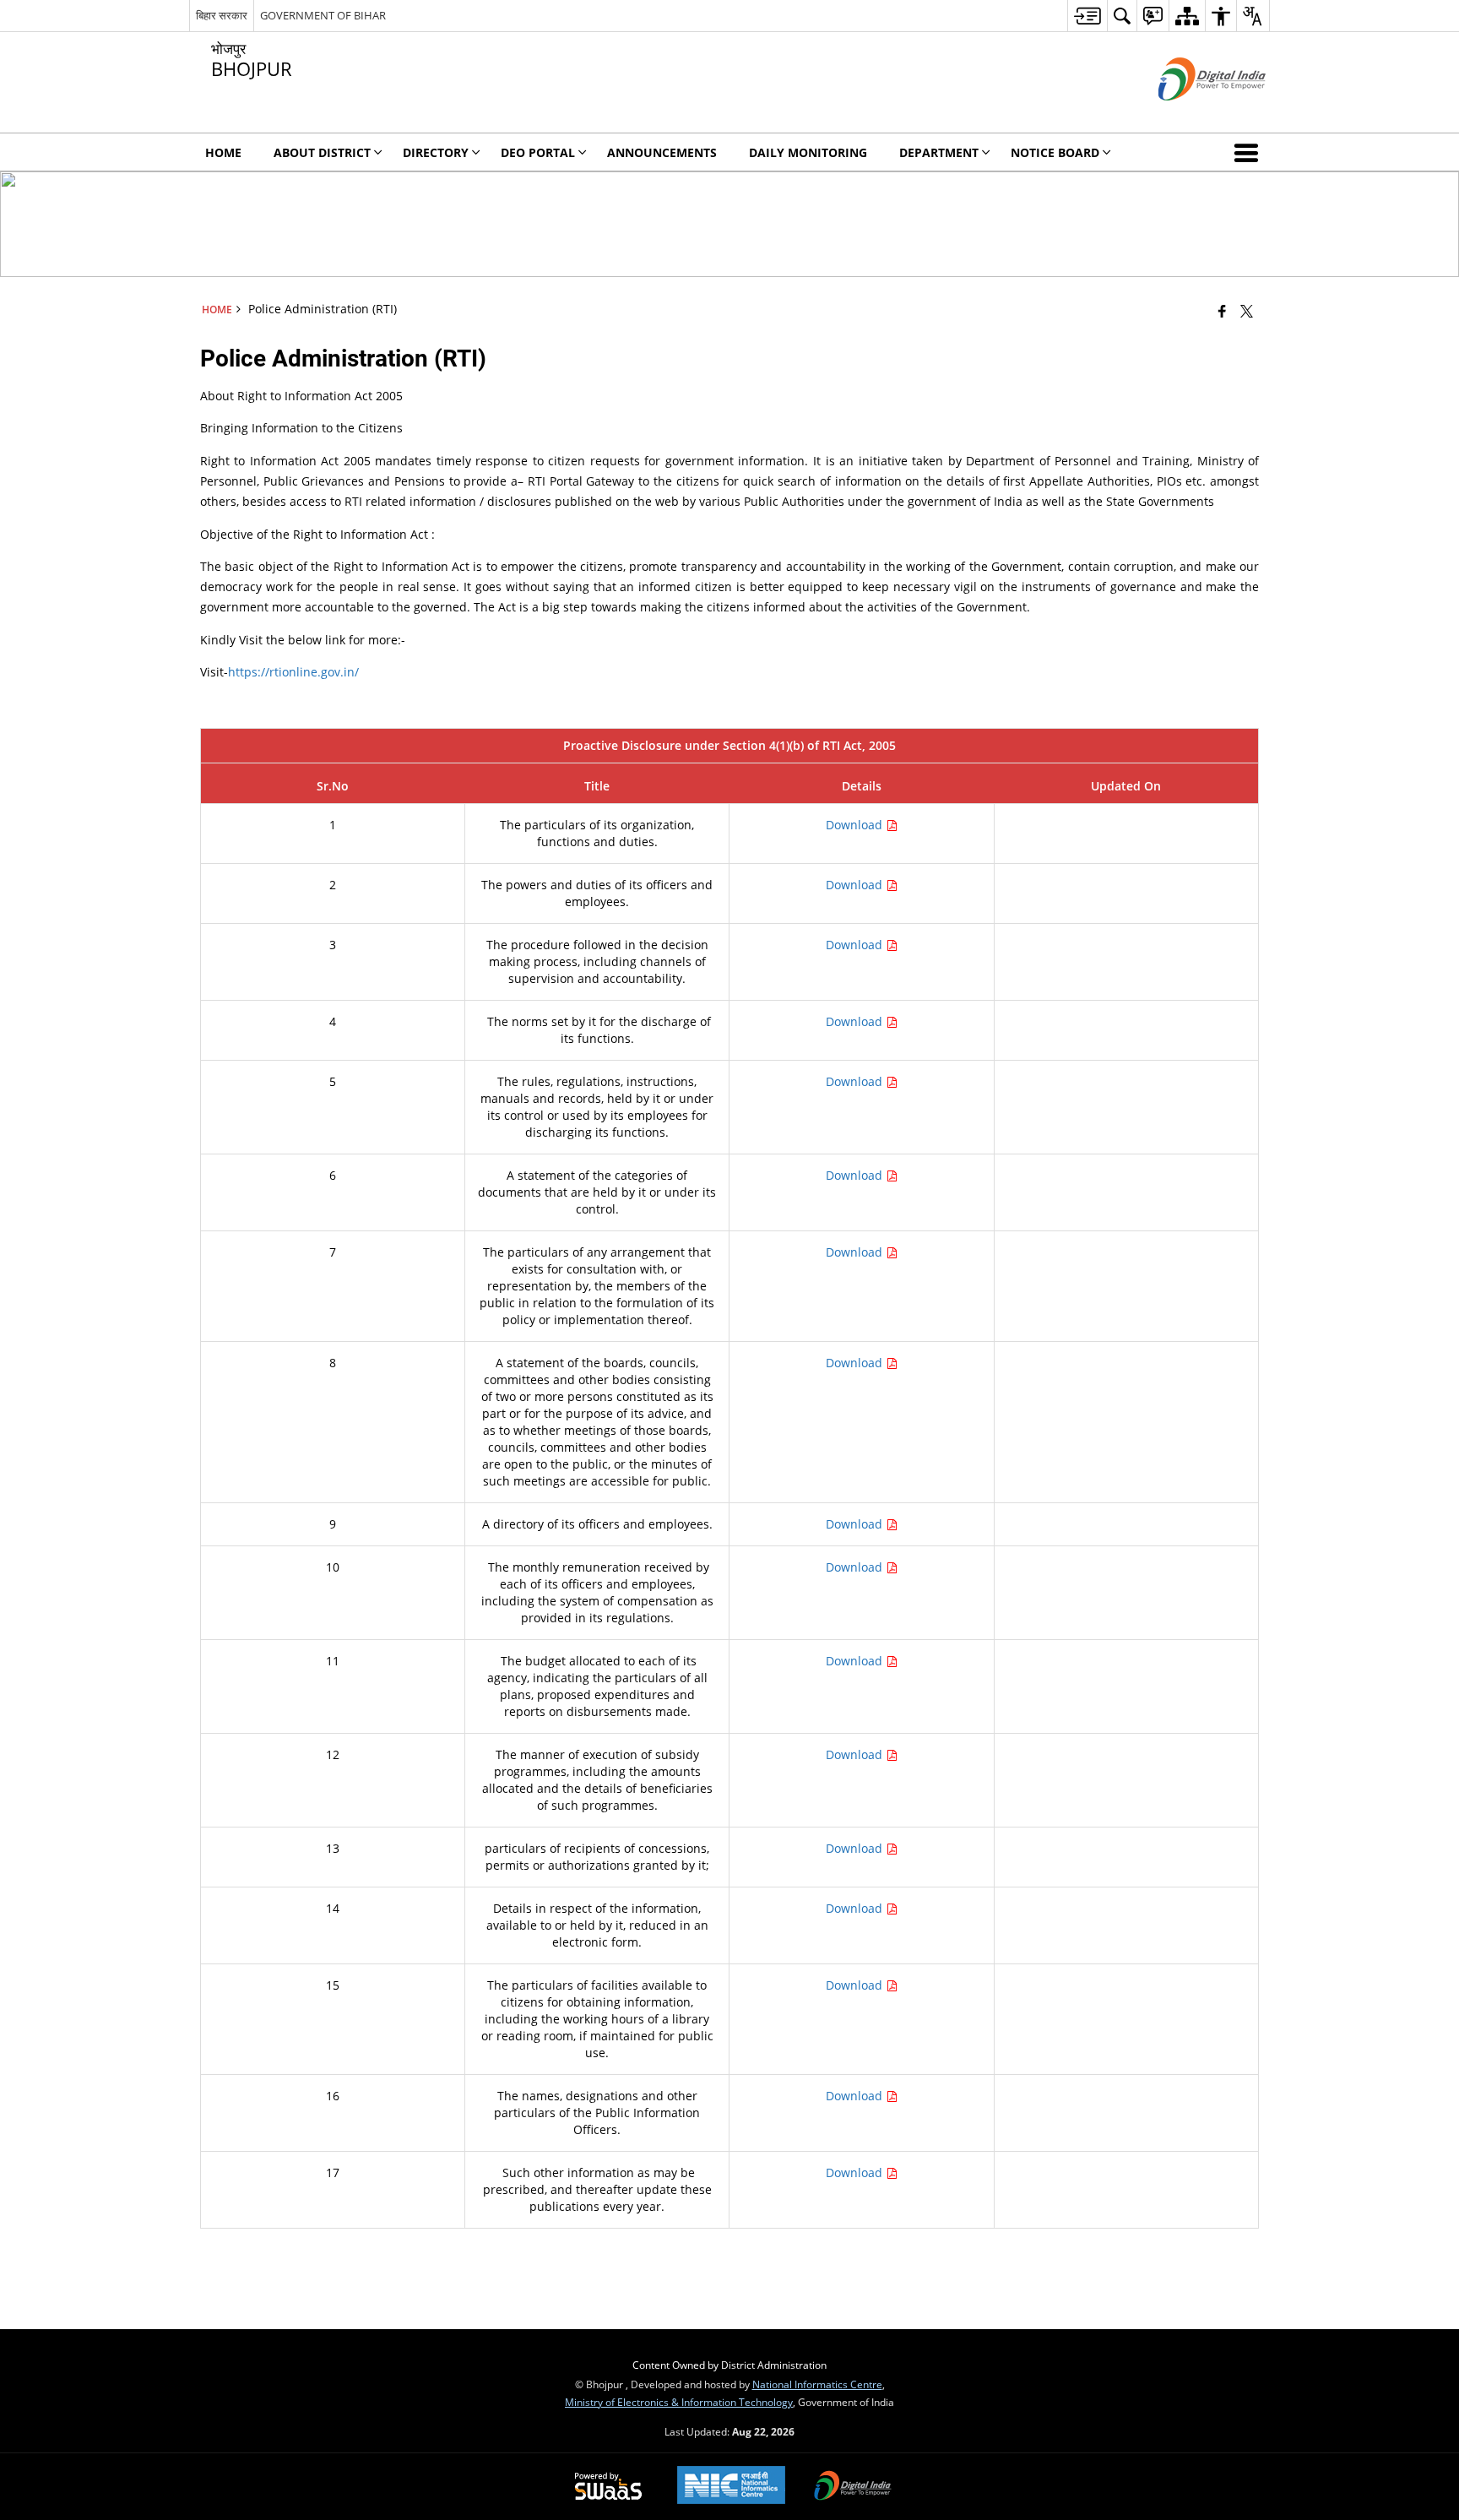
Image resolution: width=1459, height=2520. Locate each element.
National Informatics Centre (817, 2384)
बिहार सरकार (222, 15)
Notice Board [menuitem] (1055, 152)
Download (856, 825)
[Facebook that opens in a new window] (1222, 311)
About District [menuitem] (322, 152)
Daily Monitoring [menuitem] (808, 152)
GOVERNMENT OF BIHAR (323, 15)
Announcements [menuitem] (662, 152)
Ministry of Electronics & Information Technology (679, 2402)
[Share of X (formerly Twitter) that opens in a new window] (1247, 311)
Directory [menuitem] (436, 152)
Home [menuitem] (223, 152)
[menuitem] (1087, 16)
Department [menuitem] (939, 152)
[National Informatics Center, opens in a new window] (731, 2487)
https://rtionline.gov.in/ (293, 672)
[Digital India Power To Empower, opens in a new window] (853, 2487)
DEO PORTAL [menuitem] (538, 152)
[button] (1250, 152)
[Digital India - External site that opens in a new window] (1191, 114)
